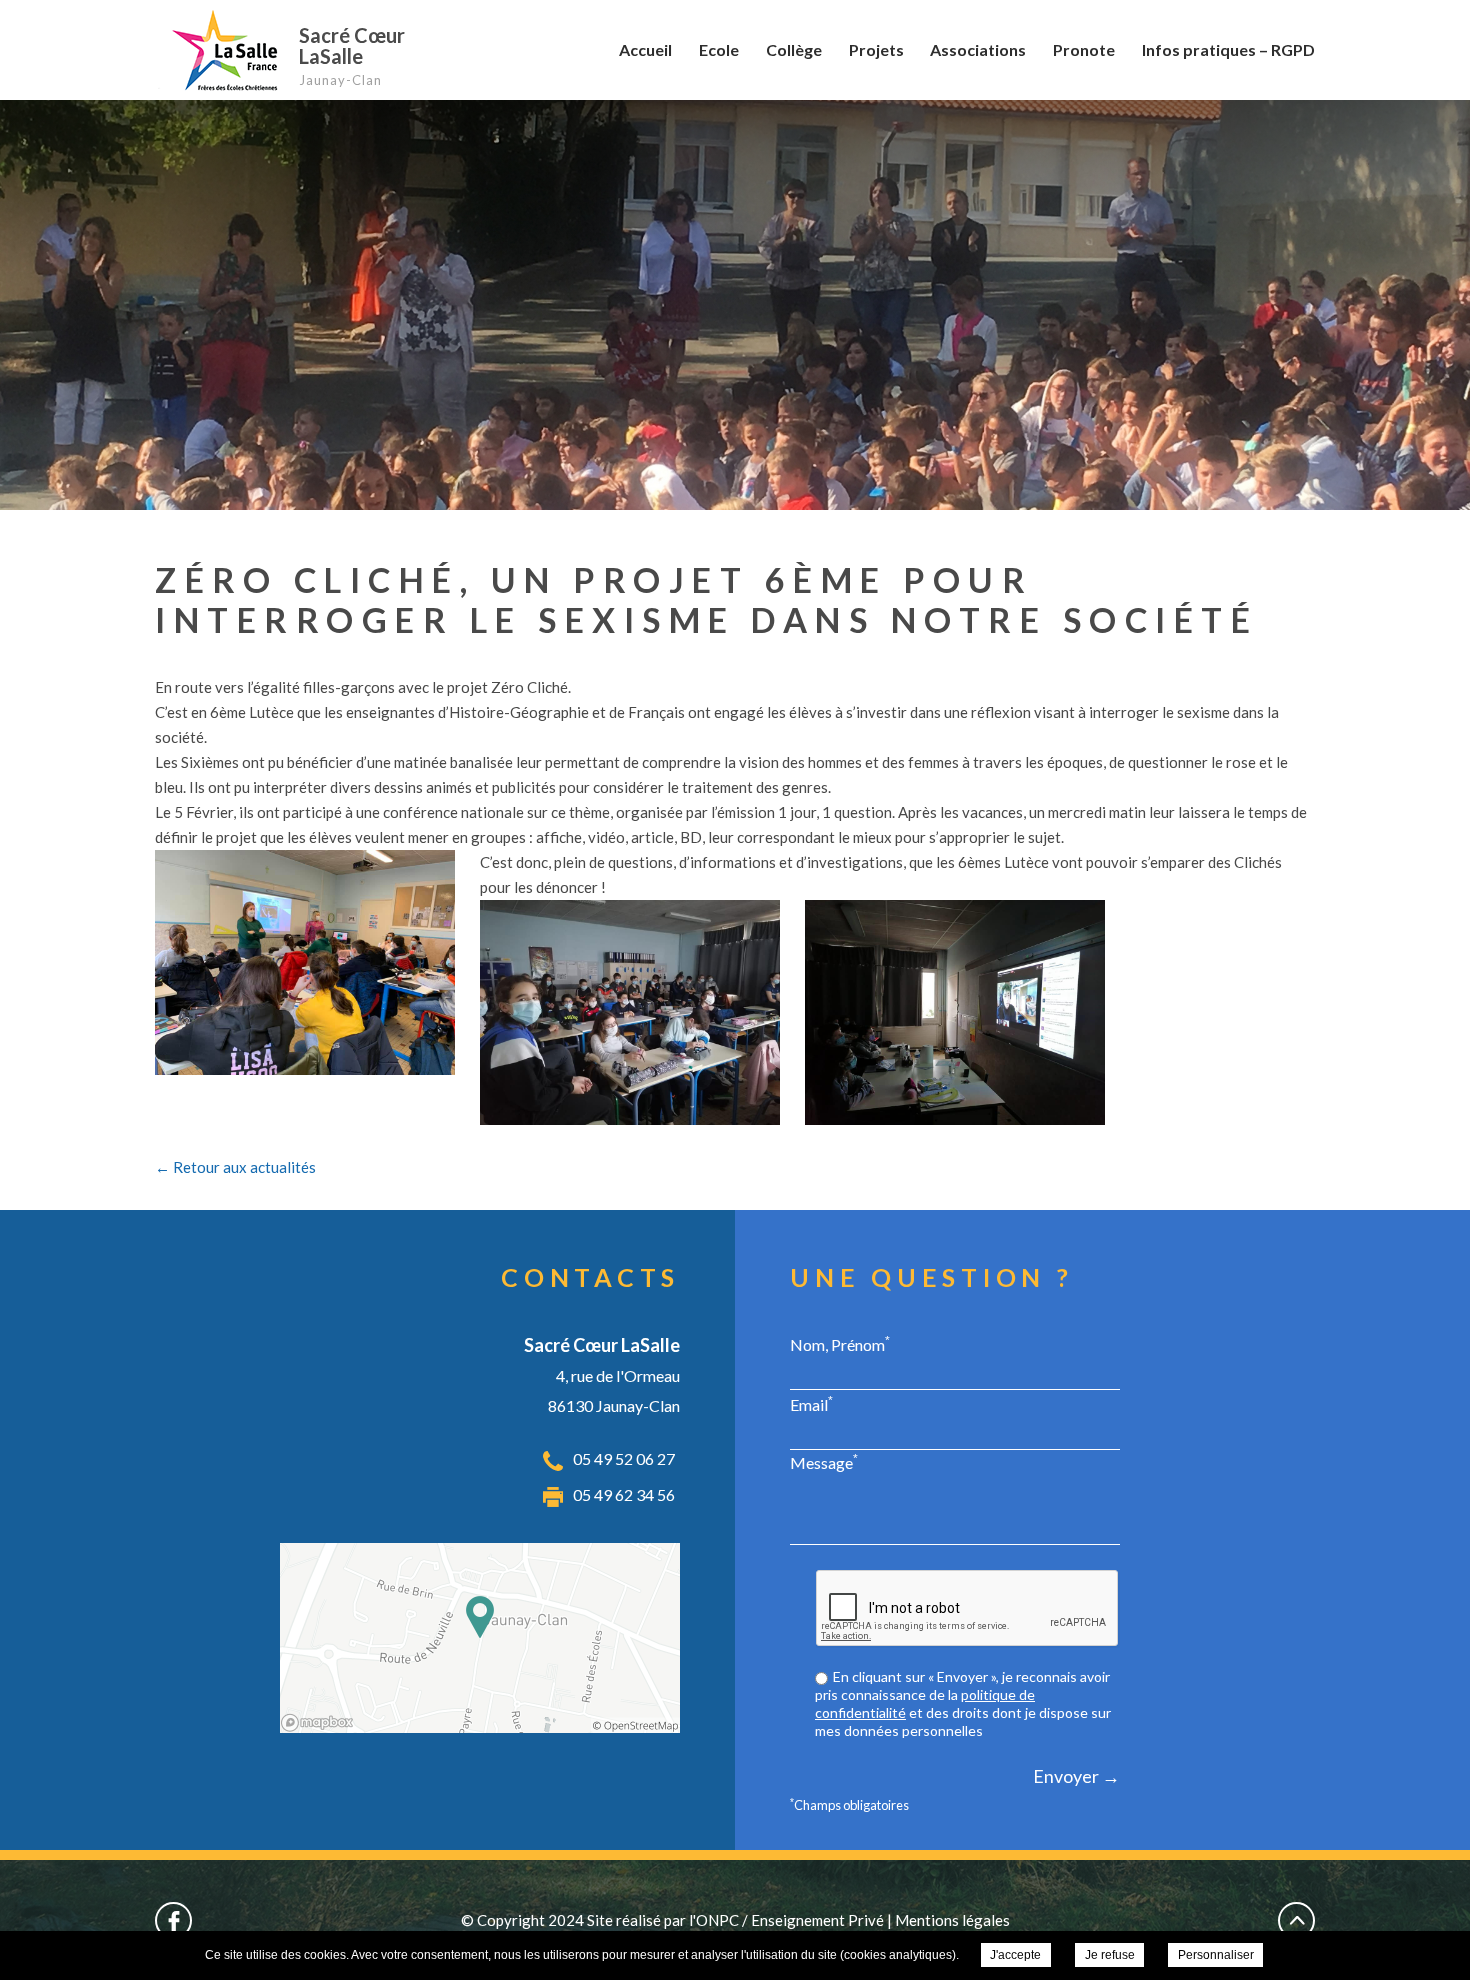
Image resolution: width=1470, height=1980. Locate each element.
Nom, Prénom (840, 1344)
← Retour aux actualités (235, 1167)
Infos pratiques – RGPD (1228, 49)
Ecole (719, 49)
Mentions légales (952, 1920)
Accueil (645, 49)
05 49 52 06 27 (624, 1458)
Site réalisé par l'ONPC (663, 1920)
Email (811, 1404)
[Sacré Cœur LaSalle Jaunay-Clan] (222, 50)
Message (824, 1462)
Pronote (1084, 49)
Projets (876, 49)
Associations (978, 49)
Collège (794, 49)
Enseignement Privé (817, 1920)
